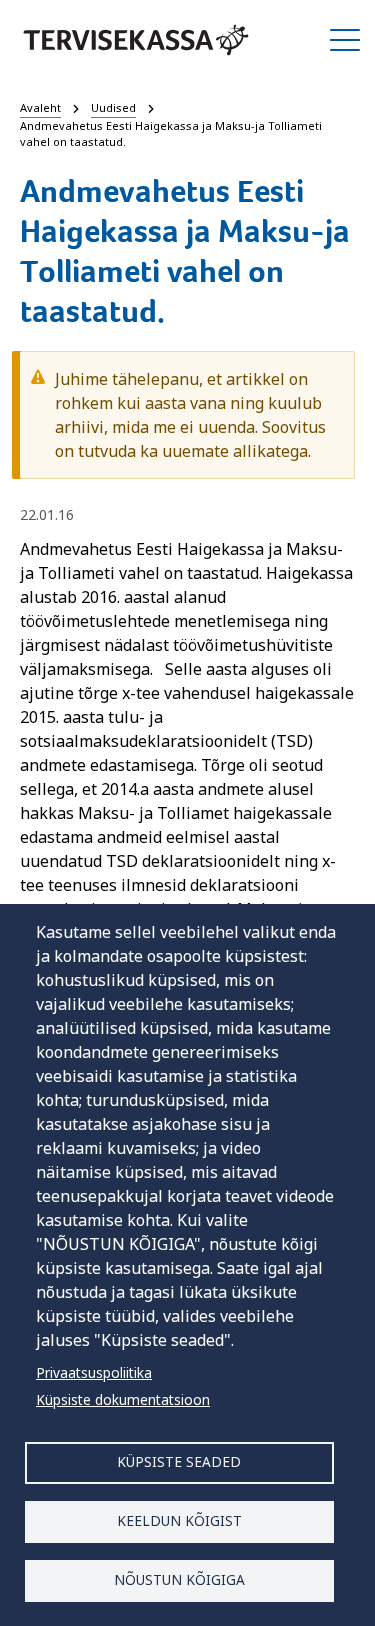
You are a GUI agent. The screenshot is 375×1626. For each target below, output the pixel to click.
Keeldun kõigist (179, 1520)
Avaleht (40, 107)
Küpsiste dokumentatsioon (123, 1399)
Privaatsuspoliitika (94, 1372)
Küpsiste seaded (179, 1461)
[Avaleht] (136, 40)
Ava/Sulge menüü (345, 40)
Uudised (113, 107)
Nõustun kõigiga (179, 1579)
